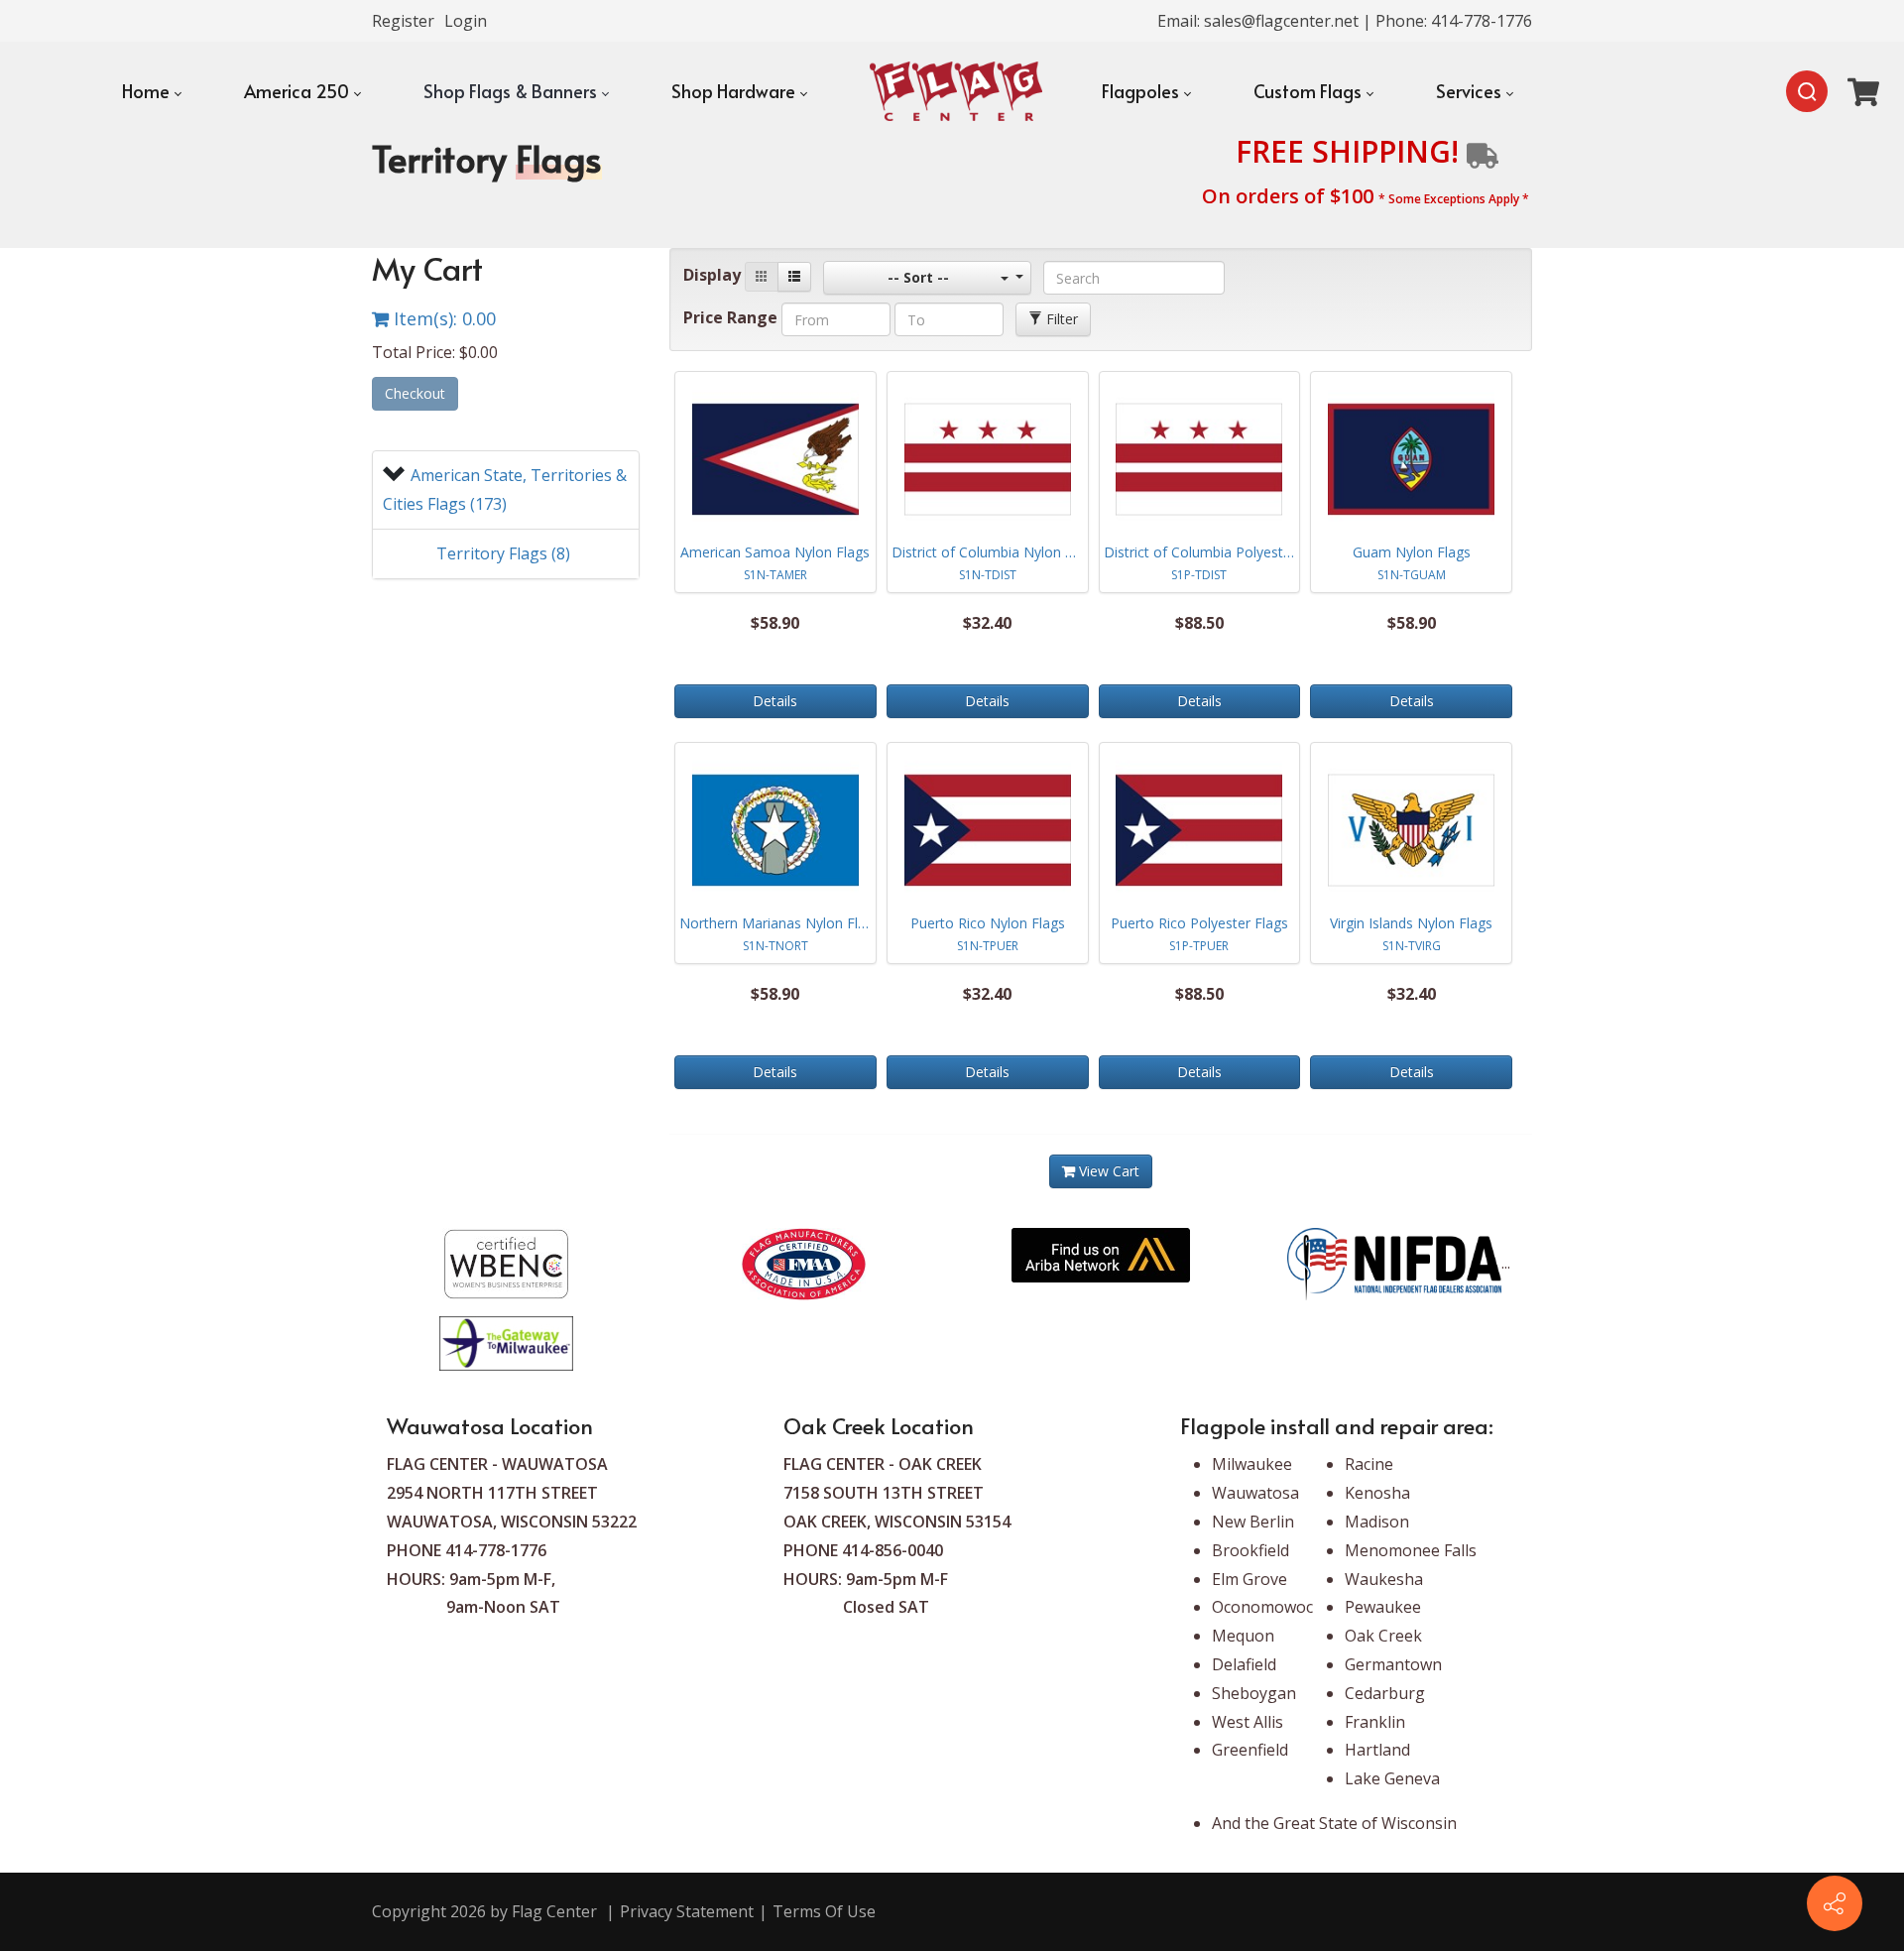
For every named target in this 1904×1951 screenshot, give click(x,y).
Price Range (730, 317)
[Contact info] (1835, 1903)
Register (403, 21)
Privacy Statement (687, 1911)
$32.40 (987, 623)
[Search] (1807, 91)
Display (712, 275)
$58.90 (775, 623)
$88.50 (1199, 623)
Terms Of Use (824, 1911)
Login (466, 21)
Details (775, 701)
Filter (1060, 319)
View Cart (1107, 1171)
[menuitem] (151, 91)
